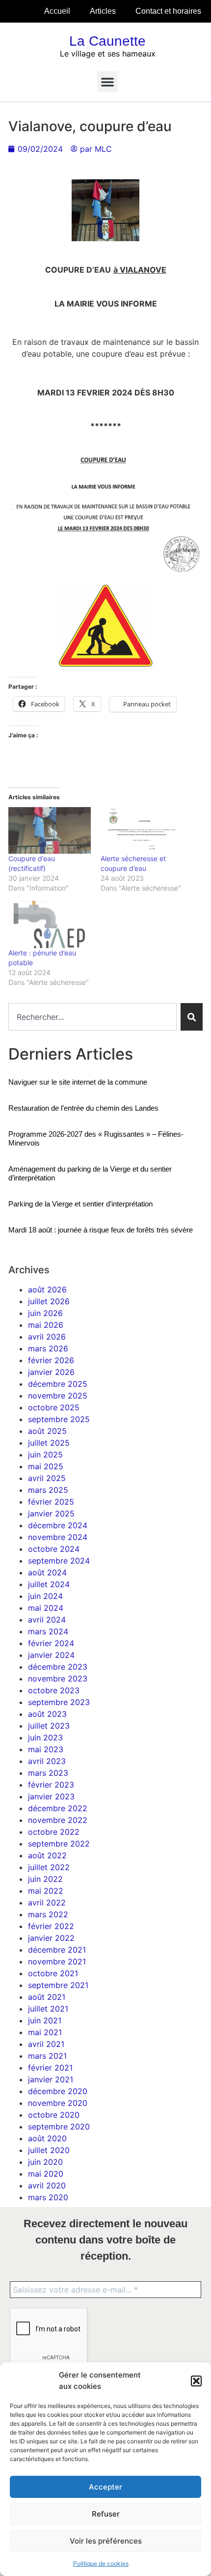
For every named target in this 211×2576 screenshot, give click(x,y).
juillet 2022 (49, 1867)
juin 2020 (45, 2162)
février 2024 (51, 1643)
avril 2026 (47, 1337)
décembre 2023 (58, 1667)
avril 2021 (46, 2044)
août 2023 (47, 1714)
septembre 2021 (58, 1985)
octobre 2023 (54, 1690)
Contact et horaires (168, 11)
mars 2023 (48, 1773)
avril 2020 (47, 2185)
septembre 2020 (59, 2127)
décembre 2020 (58, 2091)
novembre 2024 (58, 1537)
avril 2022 (47, 1903)
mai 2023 (46, 1749)
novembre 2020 (58, 2103)
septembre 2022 (59, 1844)
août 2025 (47, 1431)
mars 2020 (48, 2197)
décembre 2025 (58, 1384)
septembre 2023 (59, 1702)
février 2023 (51, 1785)
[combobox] (92, 1017)
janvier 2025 (51, 1513)
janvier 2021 (51, 2079)
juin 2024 (45, 1596)
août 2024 (47, 1572)
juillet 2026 (49, 1301)
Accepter (105, 2487)
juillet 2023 (49, 1726)
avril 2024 (47, 1620)
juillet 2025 (49, 1443)
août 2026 (47, 1289)
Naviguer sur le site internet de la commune (78, 1082)
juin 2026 (45, 1313)
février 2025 (51, 1502)
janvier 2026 (51, 1372)
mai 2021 (45, 2032)
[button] (196, 2381)
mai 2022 (46, 1891)
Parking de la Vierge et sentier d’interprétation (80, 1204)
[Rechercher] (192, 1017)
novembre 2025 (58, 1396)
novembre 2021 (57, 1961)
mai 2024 (46, 1608)
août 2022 (47, 1855)
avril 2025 (47, 1478)
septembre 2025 (59, 1419)
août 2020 (47, 2138)
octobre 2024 (54, 1549)
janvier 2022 (51, 1938)
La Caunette (107, 41)
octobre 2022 (54, 1832)
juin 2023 (45, 1737)
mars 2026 (48, 1348)
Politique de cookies (101, 2563)
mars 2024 (48, 1631)
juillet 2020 (49, 2150)
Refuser (106, 2514)
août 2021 (47, 1997)
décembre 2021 (57, 1950)
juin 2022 (45, 1879)
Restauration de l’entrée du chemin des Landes (83, 1108)
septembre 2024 (59, 1561)
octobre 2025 (54, 1407)
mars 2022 (48, 1914)
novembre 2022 (58, 1820)
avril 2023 (47, 1761)
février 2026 (51, 1360)
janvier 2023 (51, 1796)
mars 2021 (47, 2056)
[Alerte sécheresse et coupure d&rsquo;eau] (142, 831)
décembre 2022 (58, 1808)
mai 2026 (46, 1325)
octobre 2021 (53, 1973)
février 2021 (50, 2068)
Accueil (57, 11)
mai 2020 (46, 2174)
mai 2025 (46, 1466)
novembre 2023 (58, 1679)
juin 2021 (45, 2020)
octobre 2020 (54, 2115)
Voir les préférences (106, 2541)
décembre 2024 (58, 1525)
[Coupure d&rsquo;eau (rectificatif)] (50, 831)
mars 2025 (48, 1490)
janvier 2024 (51, 1655)
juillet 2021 (48, 2009)
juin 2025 (45, 1455)
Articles (103, 11)
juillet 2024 (49, 1584)
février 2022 (51, 1926)
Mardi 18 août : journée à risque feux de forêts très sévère (101, 1230)
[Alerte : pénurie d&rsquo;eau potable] (50, 924)
